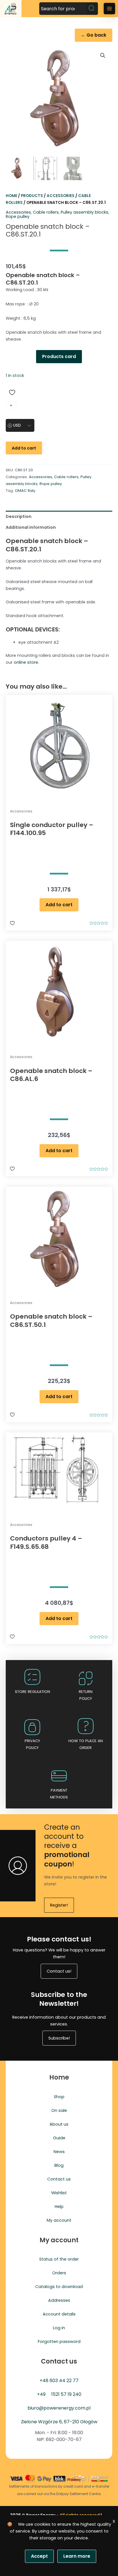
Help (59, 2207)
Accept (39, 2556)
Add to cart (24, 448)
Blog (59, 2165)
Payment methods (59, 1794)
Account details (59, 2314)
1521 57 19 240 (66, 2394)
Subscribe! (59, 2038)
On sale (59, 2110)
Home (11, 196)
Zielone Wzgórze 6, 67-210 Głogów (59, 2422)
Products (32, 196)
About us (59, 2124)
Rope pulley (18, 216)
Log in (59, 2328)
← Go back (94, 35)
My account (59, 2220)
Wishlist (59, 2193)
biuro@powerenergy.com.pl (59, 2408)
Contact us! (59, 1971)
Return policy (86, 1695)
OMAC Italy (25, 491)
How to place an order (86, 1744)
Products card (59, 356)
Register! (59, 1905)
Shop (59, 2097)
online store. (26, 662)
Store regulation (33, 1692)
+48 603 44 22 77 (59, 2381)
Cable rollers (46, 212)
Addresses (59, 2300)
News (59, 2152)
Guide (59, 2138)
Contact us (59, 2179)
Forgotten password (59, 2342)
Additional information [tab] (31, 527)
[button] (103, 55)
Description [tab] (19, 516)
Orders (59, 2273)
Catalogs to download (59, 2287)
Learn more (77, 2556)
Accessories (61, 196)
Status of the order (59, 2259)
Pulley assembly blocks (84, 212)
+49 (41, 2394)
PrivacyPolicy (32, 1744)
